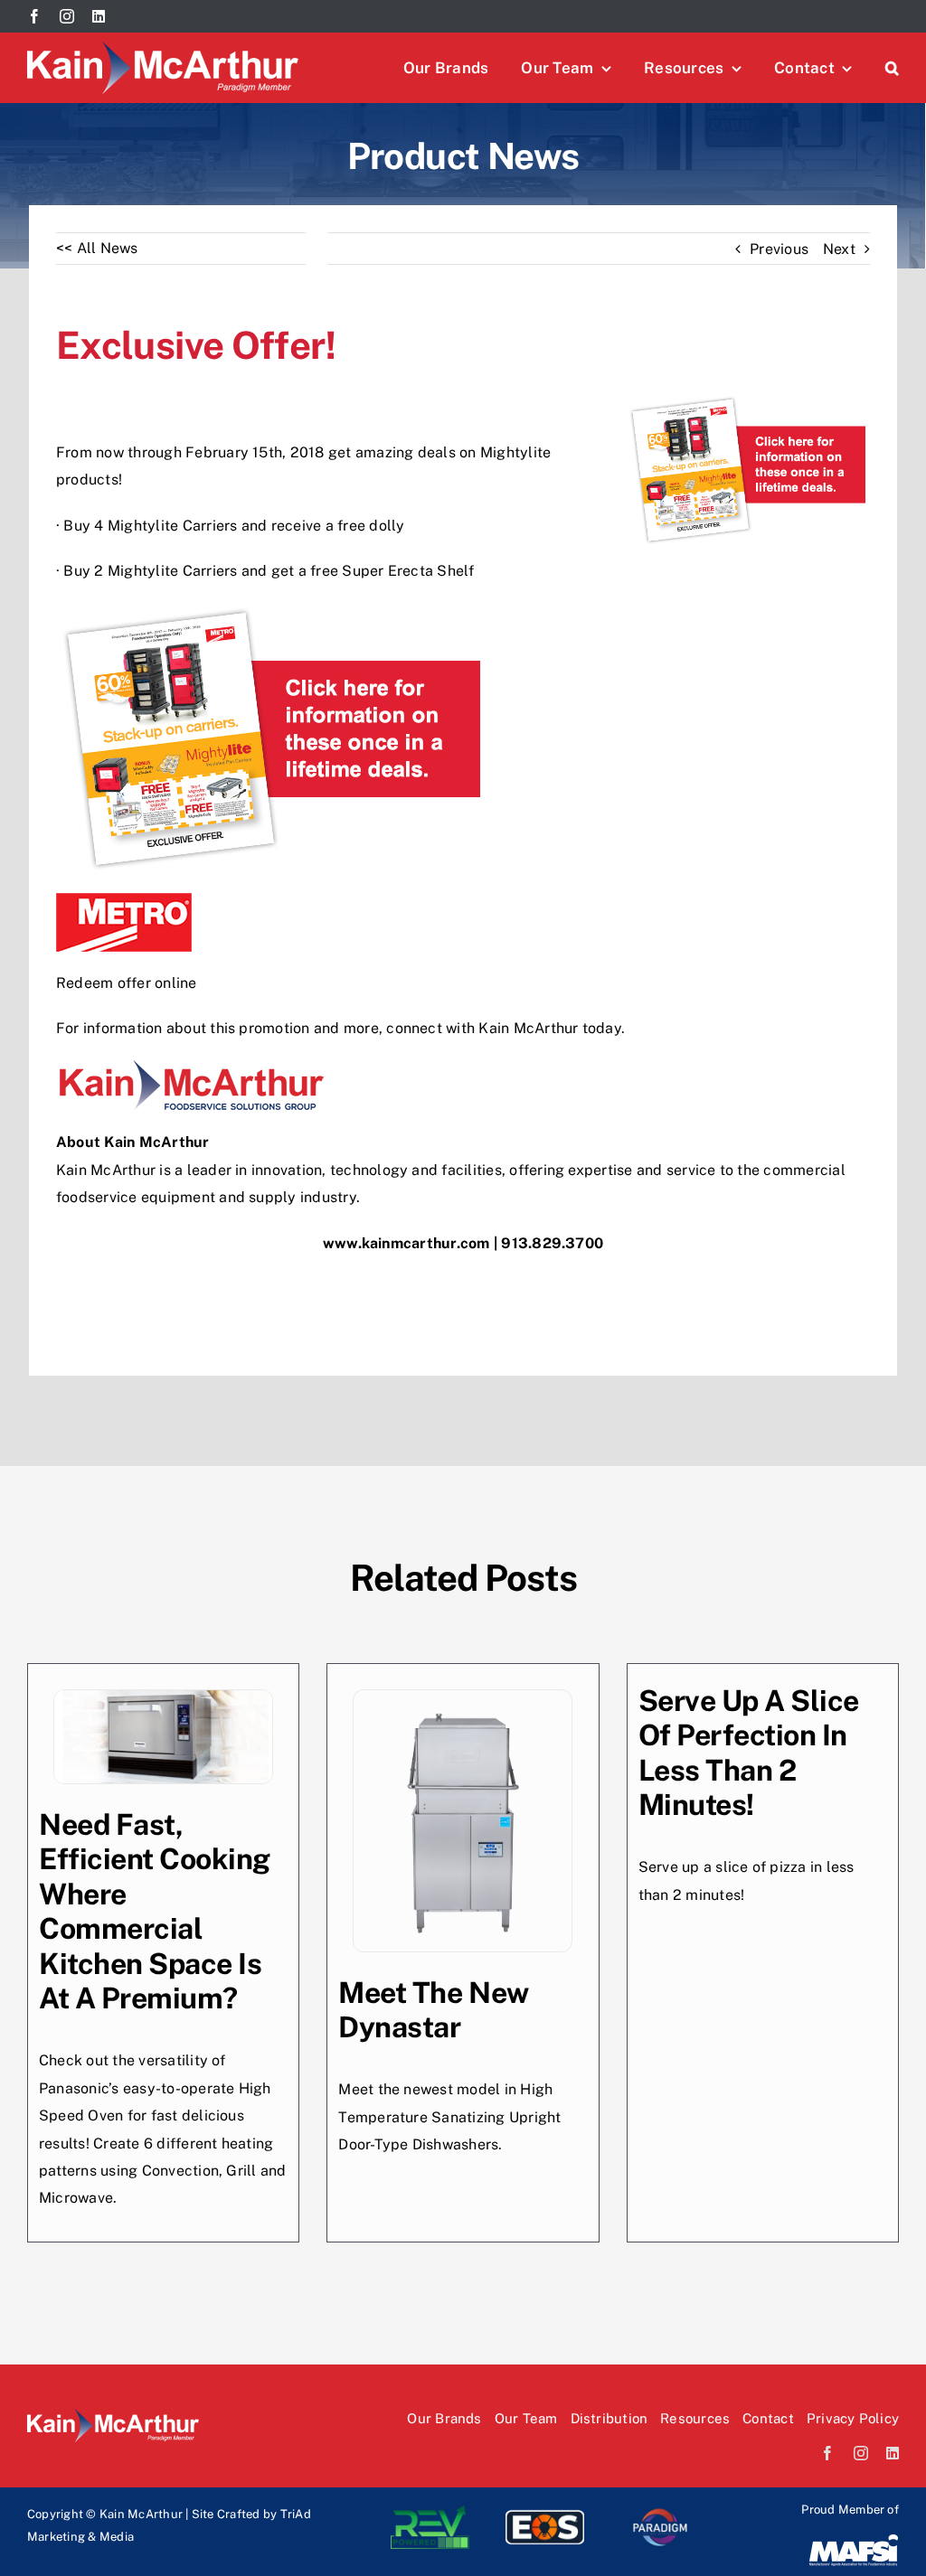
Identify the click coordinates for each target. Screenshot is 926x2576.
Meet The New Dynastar (433, 2010)
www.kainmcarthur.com (406, 1243)
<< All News (97, 248)
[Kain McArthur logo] (163, 48)
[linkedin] (99, 16)
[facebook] (34, 16)
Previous (779, 249)
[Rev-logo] (430, 2512)
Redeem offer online (127, 983)
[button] (892, 68)
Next (839, 249)
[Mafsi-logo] (854, 2539)
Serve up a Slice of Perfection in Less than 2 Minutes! (749, 1753)
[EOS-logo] (545, 2512)
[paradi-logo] (660, 2512)
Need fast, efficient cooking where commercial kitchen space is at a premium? (155, 1911)
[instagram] (67, 16)
